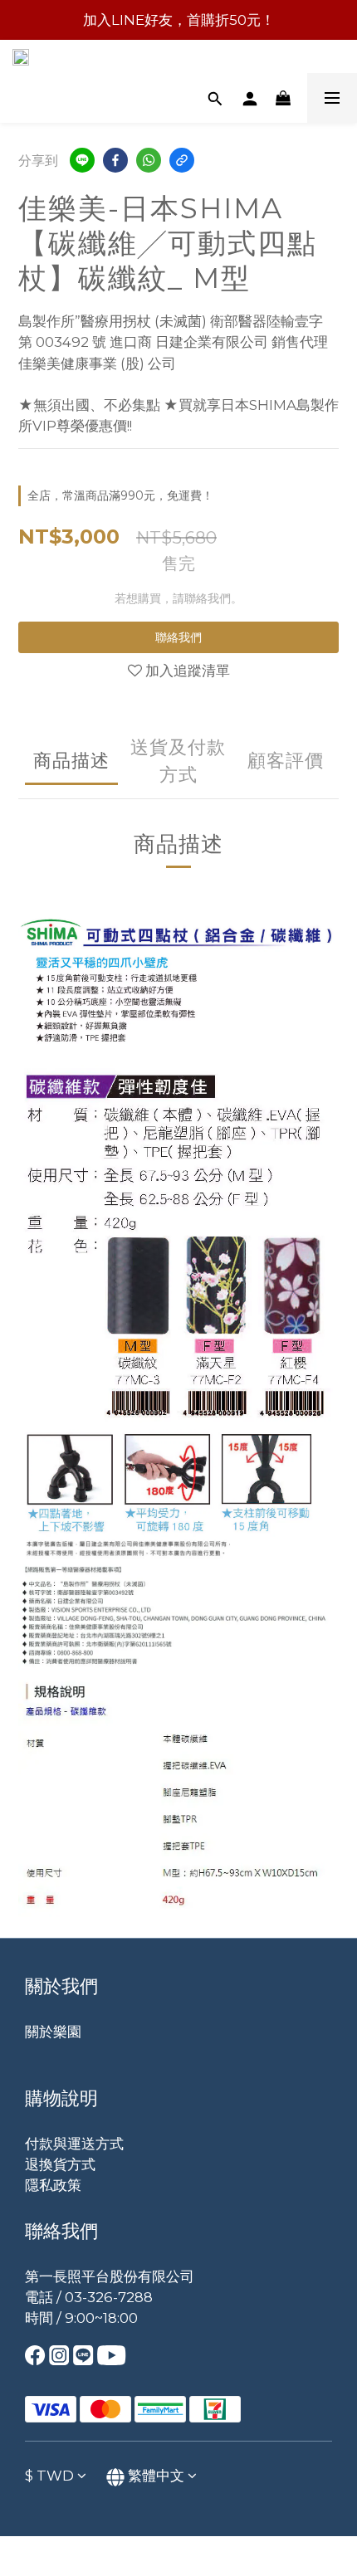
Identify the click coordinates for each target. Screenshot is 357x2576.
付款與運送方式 (74, 2144)
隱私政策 (53, 2185)
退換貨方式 (60, 2164)
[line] (82, 160)
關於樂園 (53, 2032)
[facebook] (115, 160)
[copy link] (182, 160)
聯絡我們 (178, 637)
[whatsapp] (149, 160)
